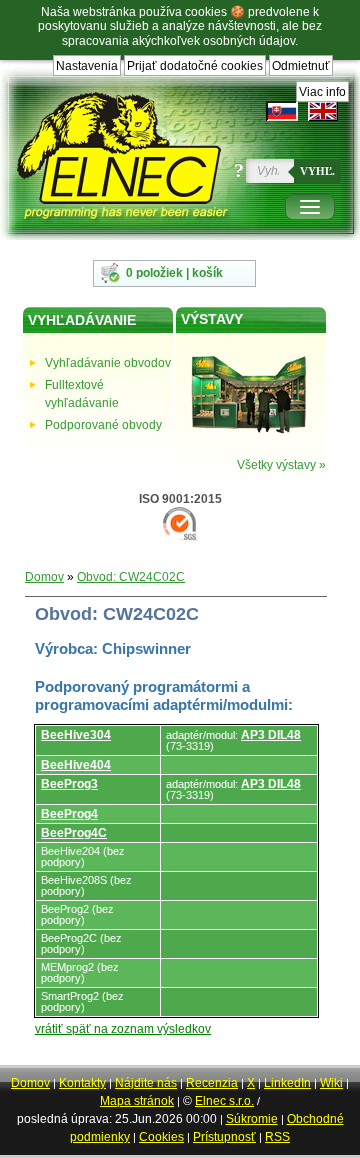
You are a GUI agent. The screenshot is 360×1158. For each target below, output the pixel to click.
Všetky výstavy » (281, 465)
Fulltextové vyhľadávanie (82, 394)
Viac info (322, 92)
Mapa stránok (137, 1101)
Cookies (161, 1137)
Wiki (331, 1083)
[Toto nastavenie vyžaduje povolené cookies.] (323, 111)
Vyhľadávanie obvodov (108, 363)
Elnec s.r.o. (224, 1101)
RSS (277, 1137)
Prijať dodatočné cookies (195, 66)
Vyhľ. (317, 171)
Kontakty (82, 1083)
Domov (44, 577)
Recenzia (212, 1083)
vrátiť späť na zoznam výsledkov (123, 1029)
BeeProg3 (69, 784)
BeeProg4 (69, 814)
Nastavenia (87, 66)
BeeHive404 (76, 765)
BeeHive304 (76, 735)
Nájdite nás (146, 1083)
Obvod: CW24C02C (131, 577)
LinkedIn (287, 1083)
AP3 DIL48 (271, 735)
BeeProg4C (74, 833)
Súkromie (252, 1119)
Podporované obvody (103, 425)
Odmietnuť (301, 66)
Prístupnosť (224, 1137)
